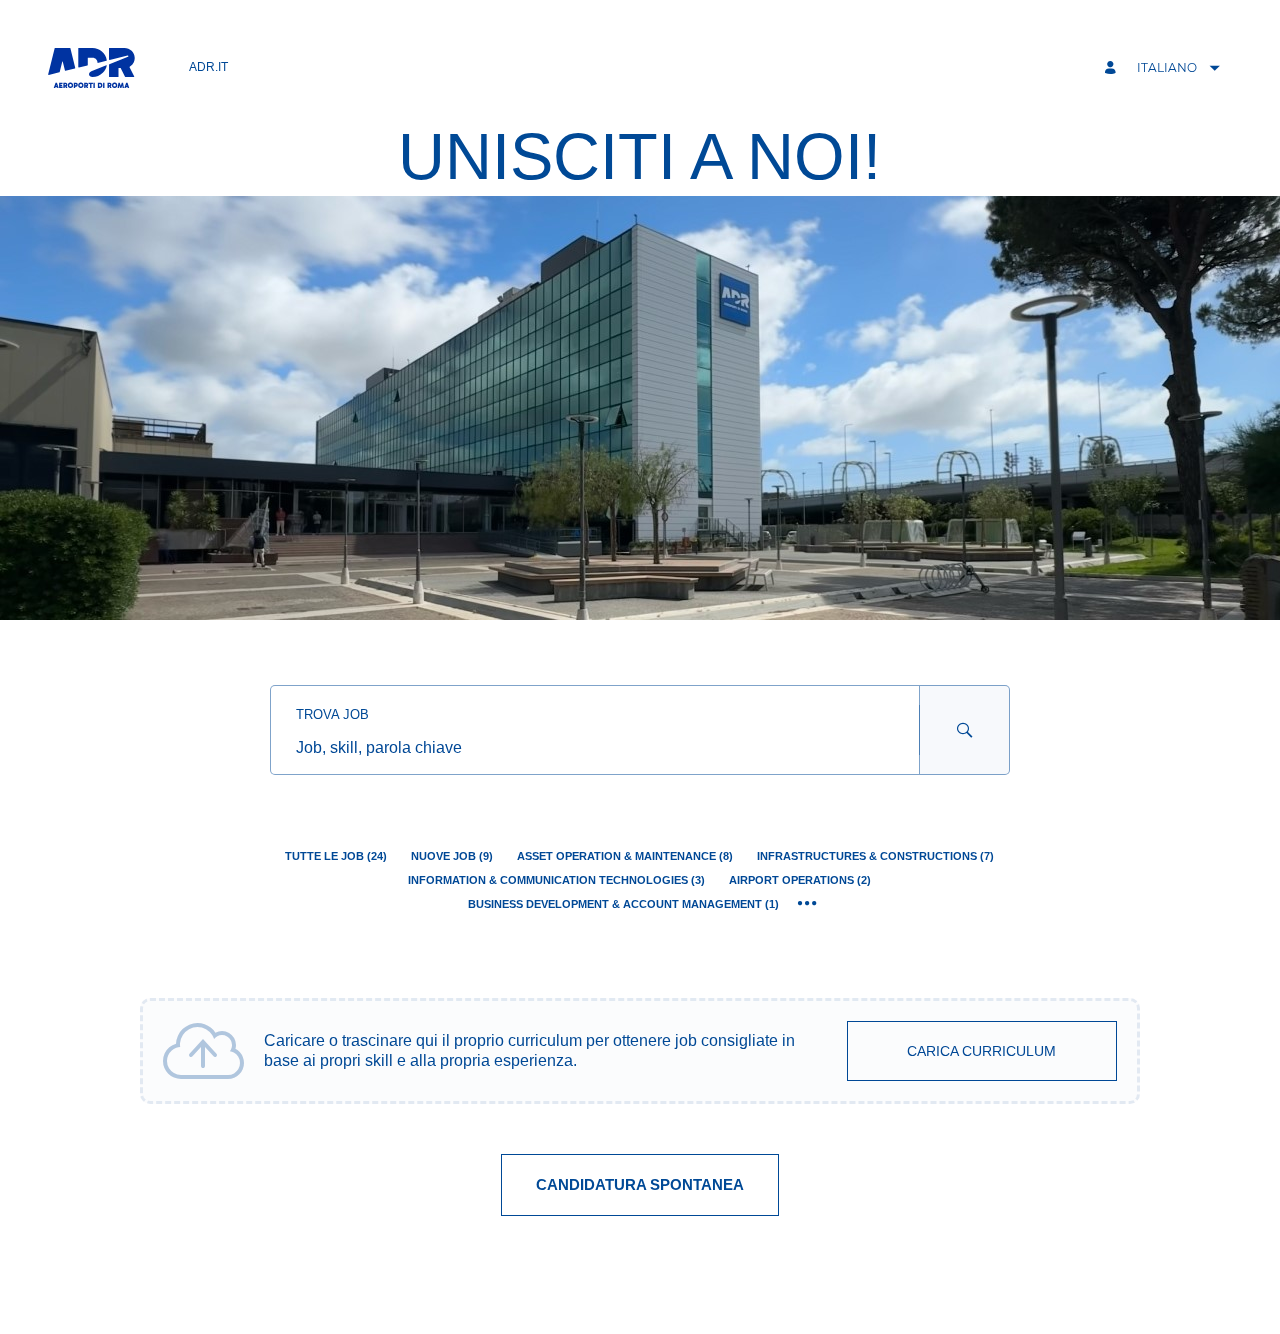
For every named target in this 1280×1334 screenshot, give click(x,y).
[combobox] (594, 748)
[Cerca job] (965, 730)
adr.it (208, 67)
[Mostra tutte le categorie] (807, 904)
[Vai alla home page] (91, 68)
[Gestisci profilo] (1113, 68)
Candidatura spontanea (640, 1184)
